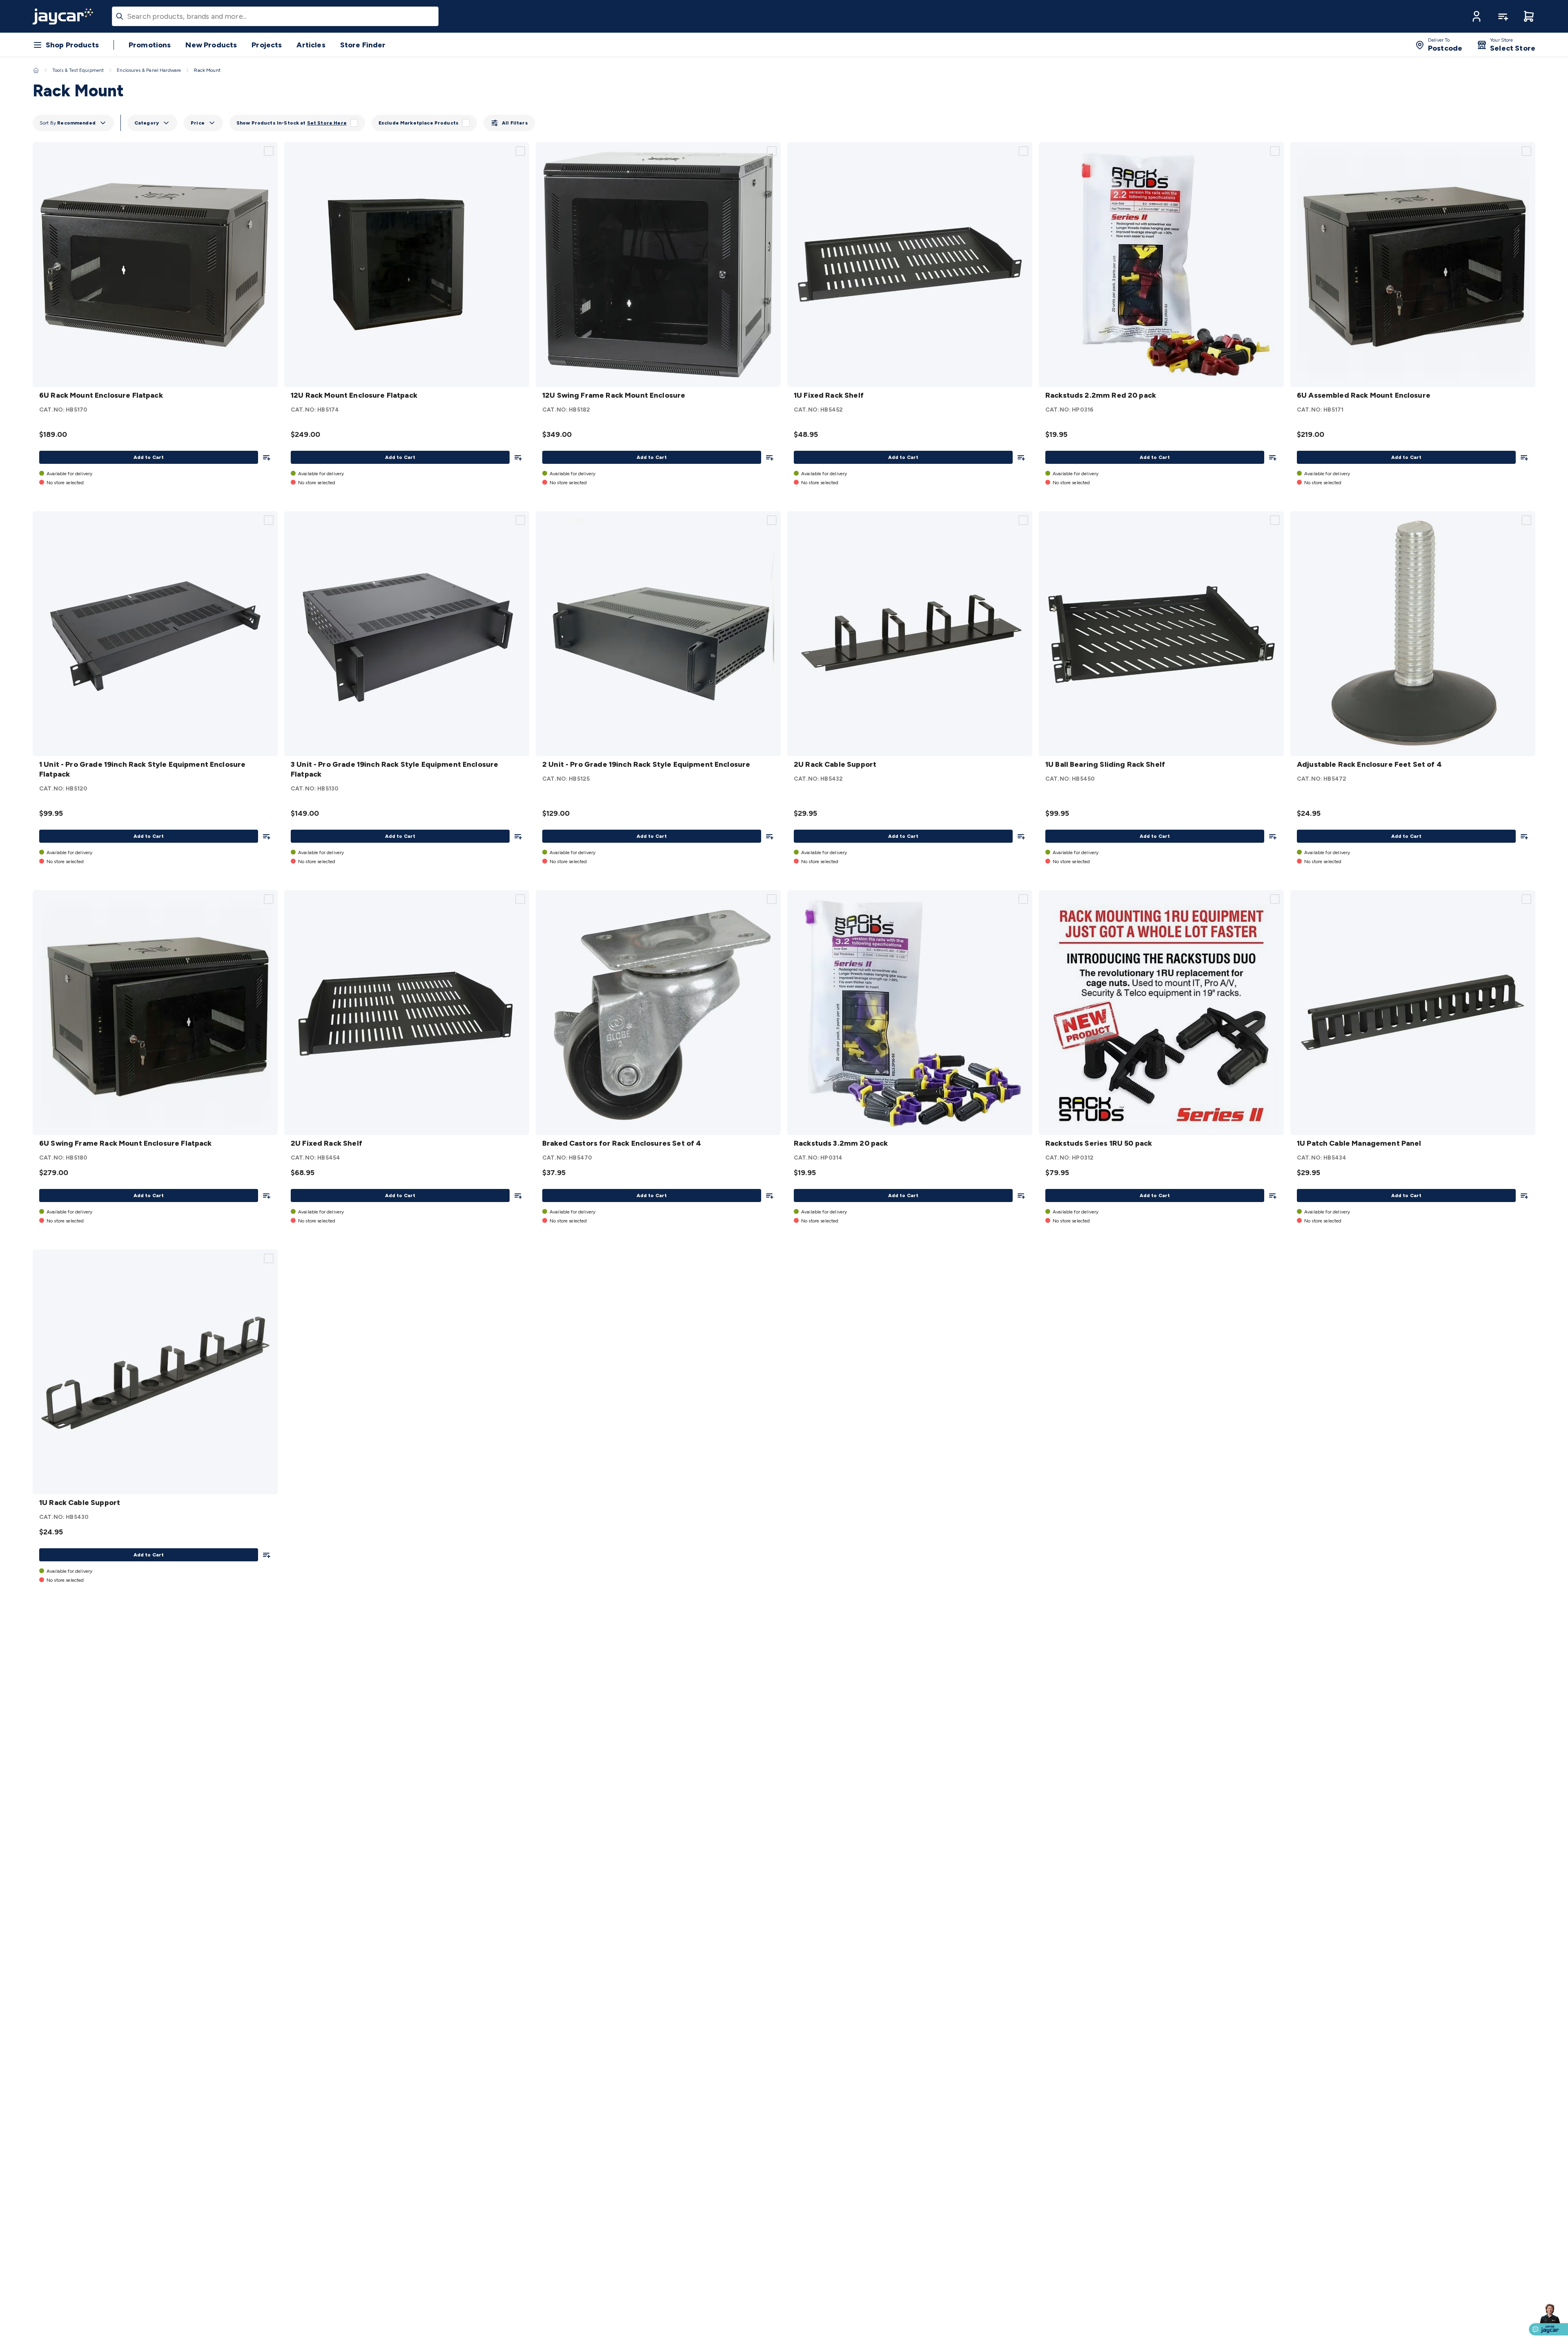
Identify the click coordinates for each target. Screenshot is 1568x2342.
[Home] (36, 70)
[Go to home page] (63, 16)
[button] (1477, 16)
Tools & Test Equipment (78, 70)
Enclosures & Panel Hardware (149, 70)
